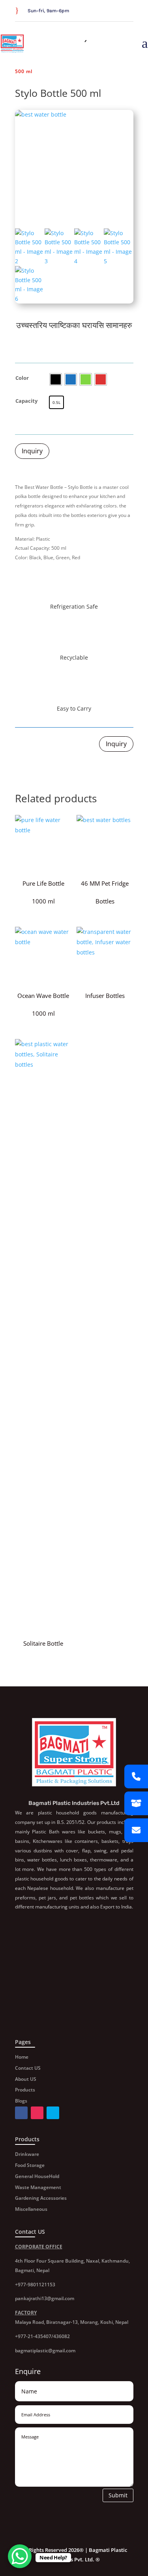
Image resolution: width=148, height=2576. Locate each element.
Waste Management (38, 2187)
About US (26, 2079)
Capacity (26, 401)
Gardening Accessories (41, 2198)
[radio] (56, 379)
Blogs (21, 2101)
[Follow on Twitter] (119, 11)
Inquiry (32, 451)
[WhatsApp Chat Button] (20, 2556)
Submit (118, 2495)
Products (25, 2090)
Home (22, 2057)
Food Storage (30, 2165)
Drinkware (27, 2154)
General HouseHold (37, 2176)
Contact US (28, 2068)
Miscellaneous (31, 2209)
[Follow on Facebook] (110, 11)
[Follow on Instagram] (129, 11)
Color (22, 378)
